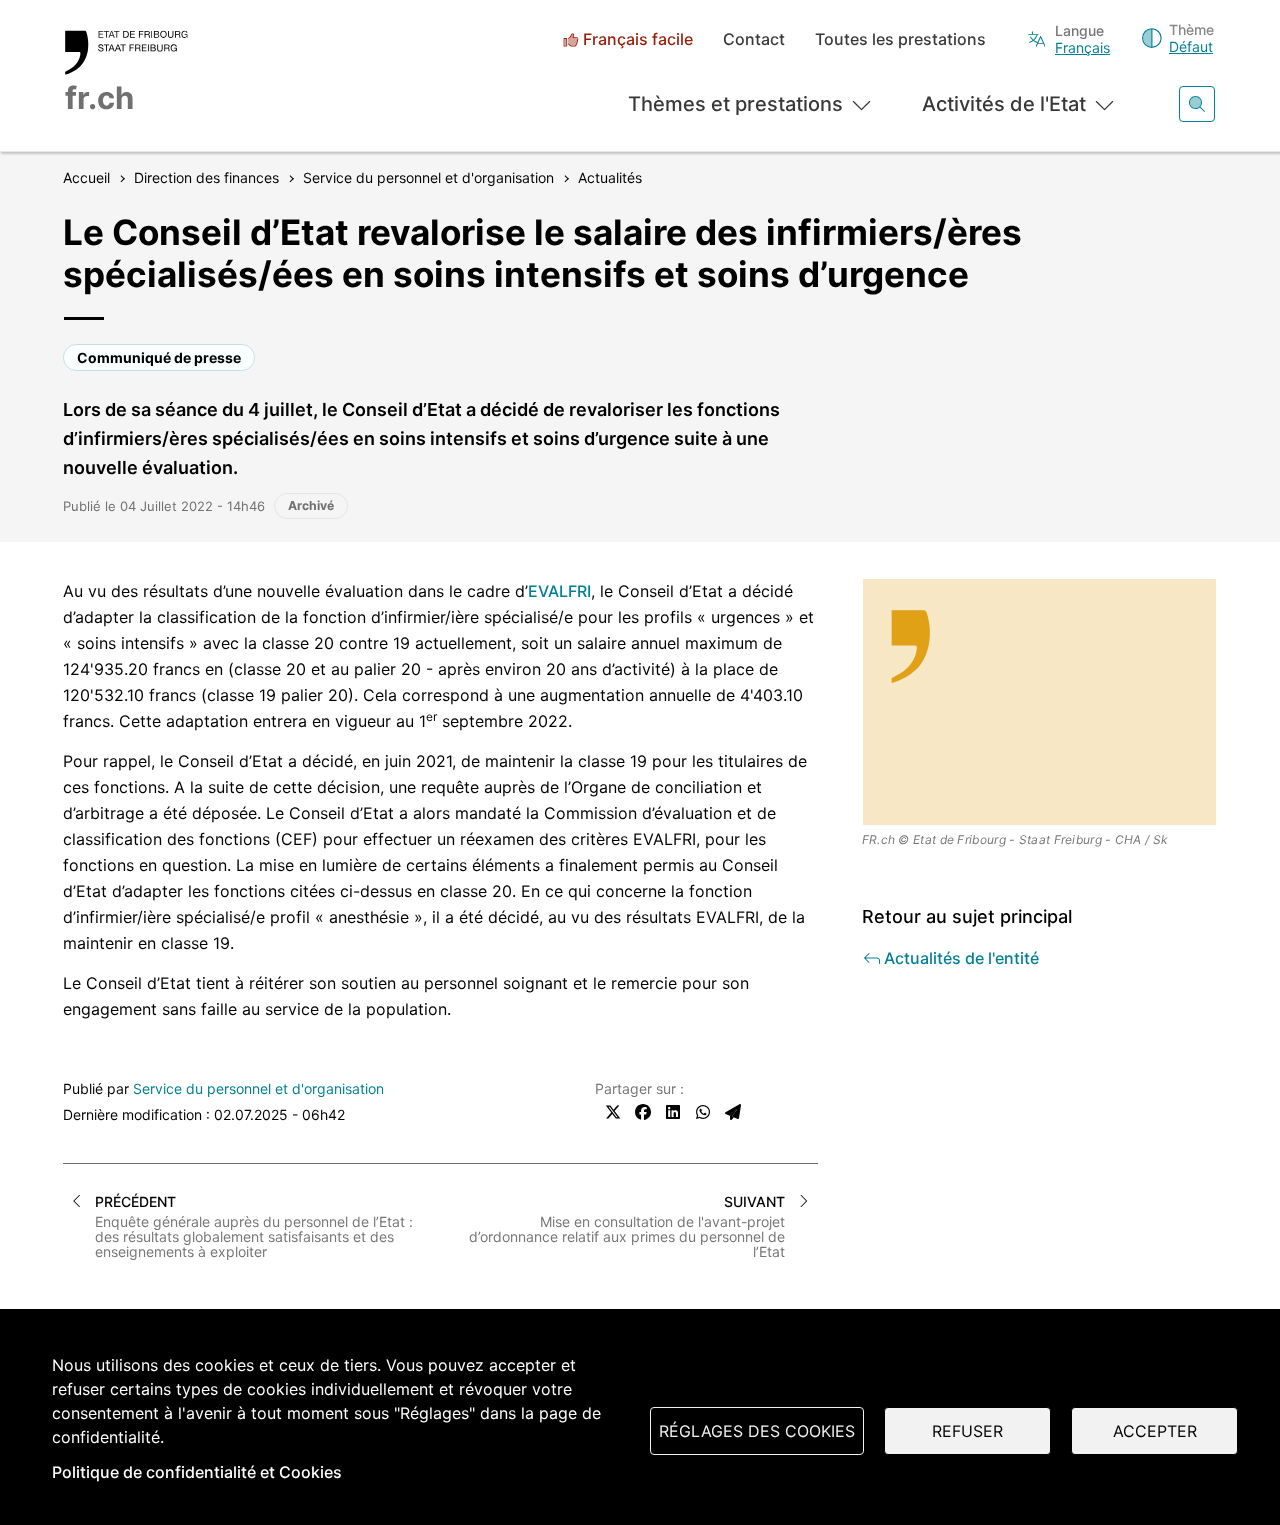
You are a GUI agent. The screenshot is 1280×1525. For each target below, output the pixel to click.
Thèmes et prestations (735, 104)
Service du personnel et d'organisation (258, 1088)
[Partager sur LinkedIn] (673, 1112)
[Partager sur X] (613, 1112)
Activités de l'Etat (1004, 104)
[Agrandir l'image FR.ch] (1040, 702)
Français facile (638, 39)
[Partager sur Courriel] (733, 1112)
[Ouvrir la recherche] (1197, 104)
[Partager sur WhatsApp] (703, 1112)
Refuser (967, 1431)
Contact (754, 39)
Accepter (1155, 1431)
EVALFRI (559, 591)
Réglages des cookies (757, 1431)
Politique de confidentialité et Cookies (197, 1472)
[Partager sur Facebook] (643, 1112)
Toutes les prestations (900, 39)
